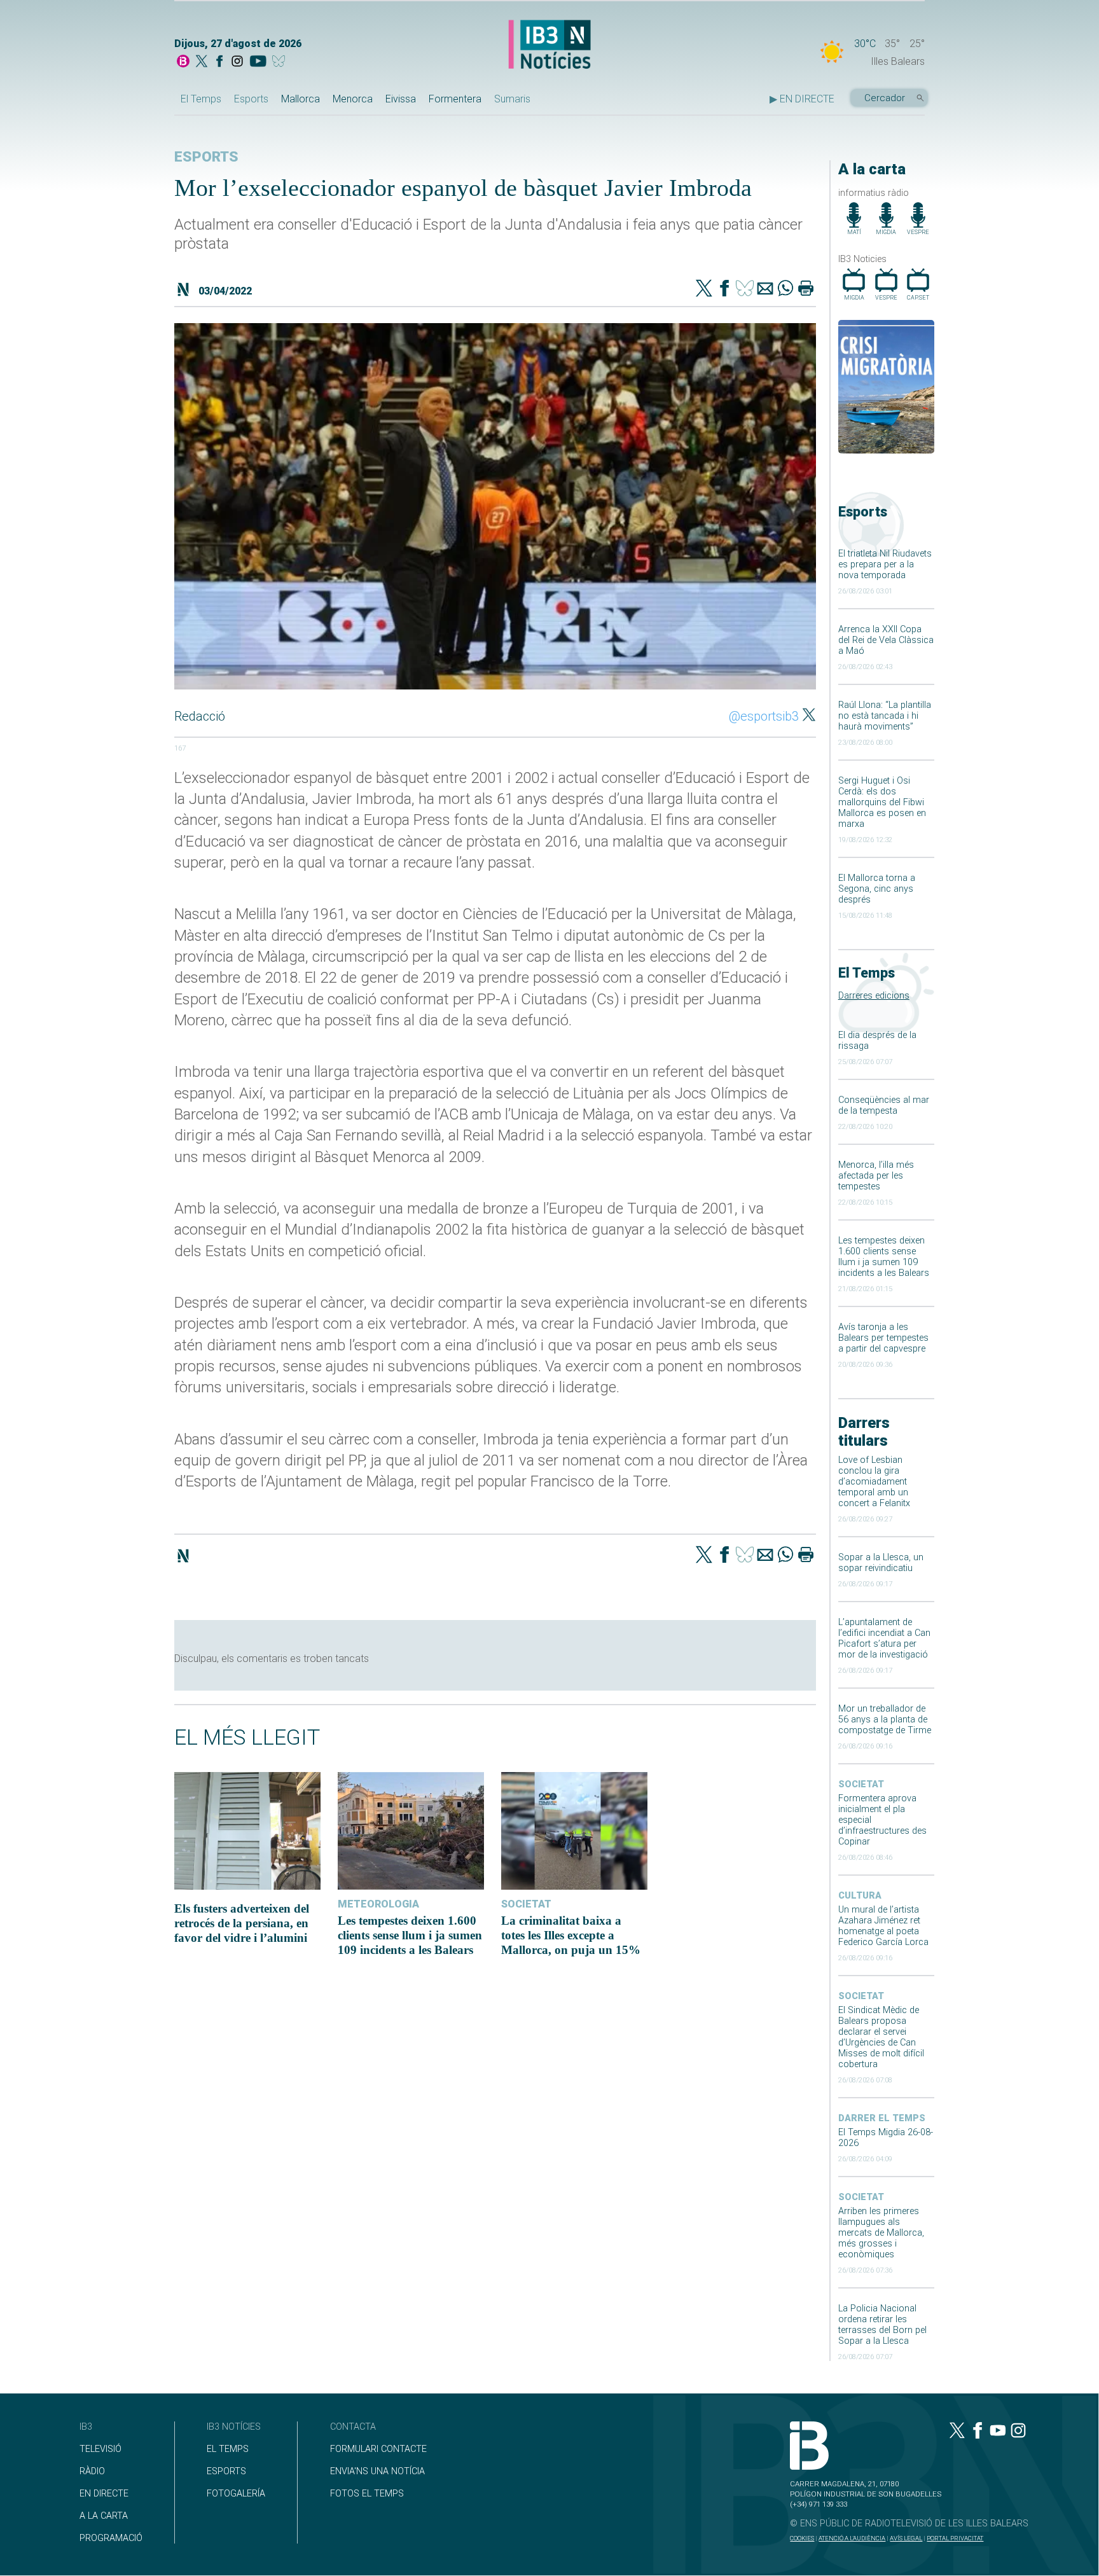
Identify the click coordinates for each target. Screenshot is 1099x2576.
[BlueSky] (281, 62)
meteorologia (378, 1904)
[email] (765, 289)
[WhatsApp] (785, 289)
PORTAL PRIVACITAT (955, 2538)
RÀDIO (92, 2471)
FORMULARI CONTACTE (378, 2449)
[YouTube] (258, 62)
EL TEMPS (228, 2449)
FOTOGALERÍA (236, 2494)
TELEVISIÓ (100, 2449)
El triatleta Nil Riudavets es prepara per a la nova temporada (885, 564)
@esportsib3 (764, 716)
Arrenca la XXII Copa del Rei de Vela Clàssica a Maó (886, 640)
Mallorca (301, 99)
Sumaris (512, 99)
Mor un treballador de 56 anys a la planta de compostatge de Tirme (885, 1720)
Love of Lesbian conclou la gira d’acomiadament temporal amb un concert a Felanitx (874, 1482)
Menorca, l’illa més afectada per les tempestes (876, 1176)
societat (861, 1784)
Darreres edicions (874, 996)
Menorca (353, 99)
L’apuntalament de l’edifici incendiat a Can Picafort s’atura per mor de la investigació (884, 1638)
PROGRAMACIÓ (111, 2538)
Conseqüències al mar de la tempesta (884, 1105)
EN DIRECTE (104, 2494)
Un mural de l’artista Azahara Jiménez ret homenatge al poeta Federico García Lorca (883, 1926)
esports (206, 157)
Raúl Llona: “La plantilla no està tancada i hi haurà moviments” (885, 716)
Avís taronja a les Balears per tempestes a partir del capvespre (883, 1338)
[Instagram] (237, 62)
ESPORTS (226, 2471)
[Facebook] (219, 62)
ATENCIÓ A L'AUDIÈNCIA (852, 2538)
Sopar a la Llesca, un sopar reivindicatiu (881, 1563)
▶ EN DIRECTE (802, 99)
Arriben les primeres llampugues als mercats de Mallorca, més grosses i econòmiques (881, 2233)
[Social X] (202, 62)
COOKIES (802, 2538)
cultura (860, 1896)
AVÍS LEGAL (906, 2538)
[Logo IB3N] (549, 45)
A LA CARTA (104, 2516)
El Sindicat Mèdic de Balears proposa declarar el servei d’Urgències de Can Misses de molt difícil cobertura (881, 2037)
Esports (251, 99)
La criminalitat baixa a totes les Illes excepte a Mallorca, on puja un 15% (571, 1935)
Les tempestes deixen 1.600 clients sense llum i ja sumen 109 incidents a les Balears (884, 1257)
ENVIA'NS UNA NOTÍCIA (377, 2471)
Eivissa (401, 99)
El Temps (201, 99)
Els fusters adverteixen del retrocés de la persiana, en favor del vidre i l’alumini (242, 1923)
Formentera (455, 99)
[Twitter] (704, 289)
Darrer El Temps (882, 2118)
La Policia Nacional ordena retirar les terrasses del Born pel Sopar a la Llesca (882, 2325)
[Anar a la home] (183, 62)
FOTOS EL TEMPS (367, 2494)
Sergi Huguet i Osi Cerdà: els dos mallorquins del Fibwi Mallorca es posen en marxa (882, 802)
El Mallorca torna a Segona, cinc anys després (877, 889)
